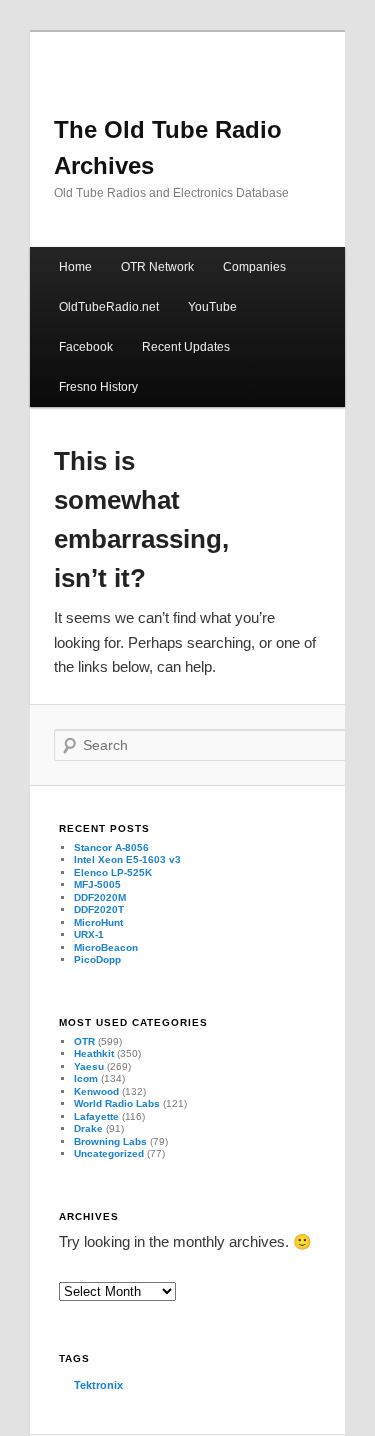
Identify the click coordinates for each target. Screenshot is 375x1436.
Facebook (86, 347)
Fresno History (98, 387)
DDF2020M (100, 897)
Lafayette (96, 1116)
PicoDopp (97, 959)
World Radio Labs (117, 1103)
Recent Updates (186, 347)
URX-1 (89, 934)
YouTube (212, 307)
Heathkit (94, 1053)
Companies (254, 267)
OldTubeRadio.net (109, 307)
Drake (88, 1128)
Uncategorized (109, 1153)
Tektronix (98, 1385)
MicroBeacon (106, 947)
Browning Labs (110, 1141)
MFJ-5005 (97, 884)
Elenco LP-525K (113, 872)
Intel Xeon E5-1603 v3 (127, 859)
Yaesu (89, 1066)
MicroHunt (98, 922)
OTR (84, 1041)
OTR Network (157, 267)
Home (75, 267)
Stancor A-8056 (111, 847)
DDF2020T (99, 909)
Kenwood (96, 1091)
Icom (86, 1078)
